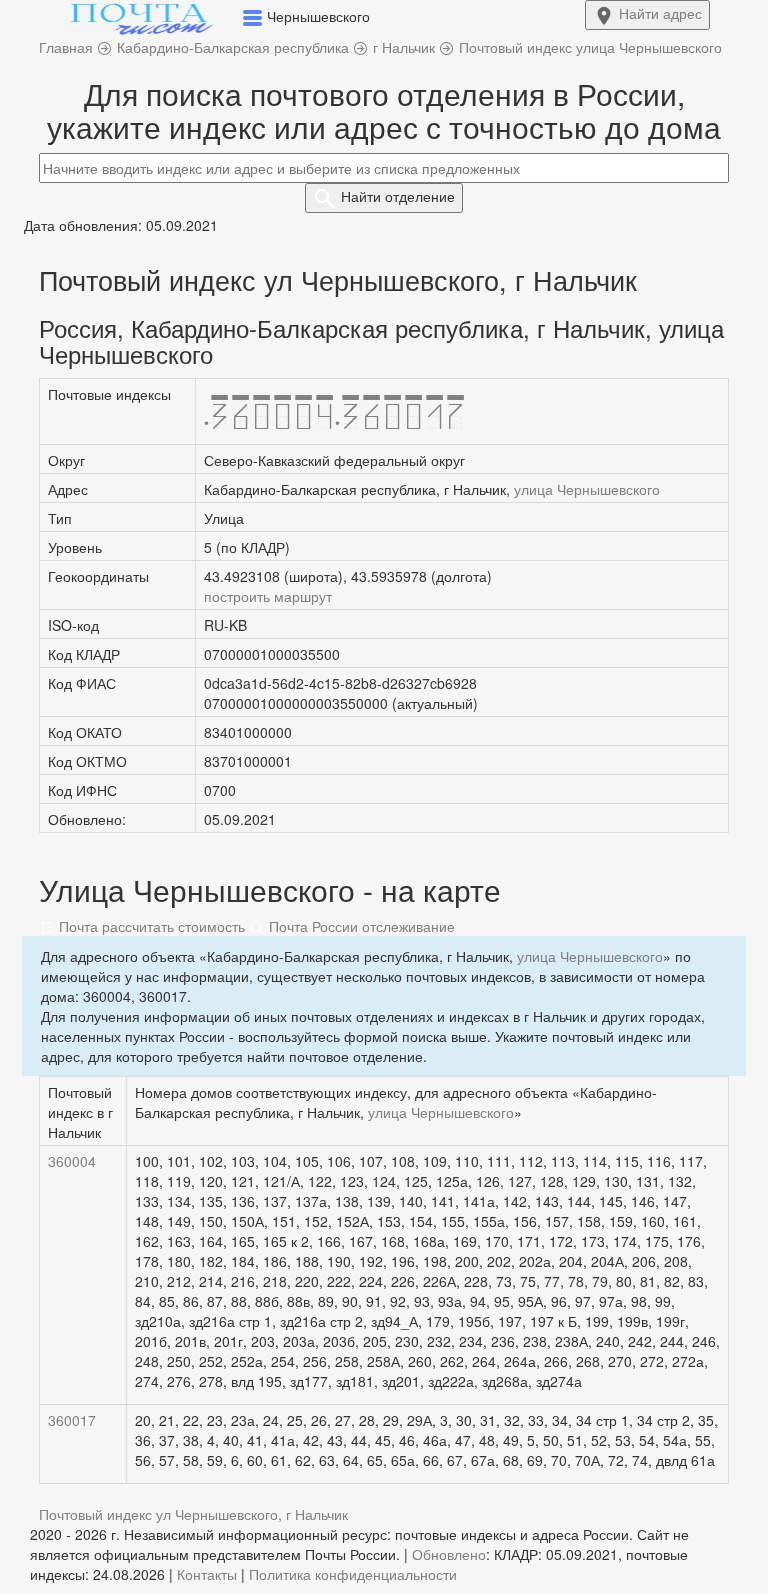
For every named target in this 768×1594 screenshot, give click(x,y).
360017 (72, 1420)
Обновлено (449, 1554)
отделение (398, 196)
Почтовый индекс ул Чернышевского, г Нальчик (193, 1514)
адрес (660, 13)
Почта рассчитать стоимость (150, 926)
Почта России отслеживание (360, 926)
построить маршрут (268, 596)
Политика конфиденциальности (353, 1574)
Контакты (207, 1574)
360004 (72, 1161)
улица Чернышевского (587, 489)
